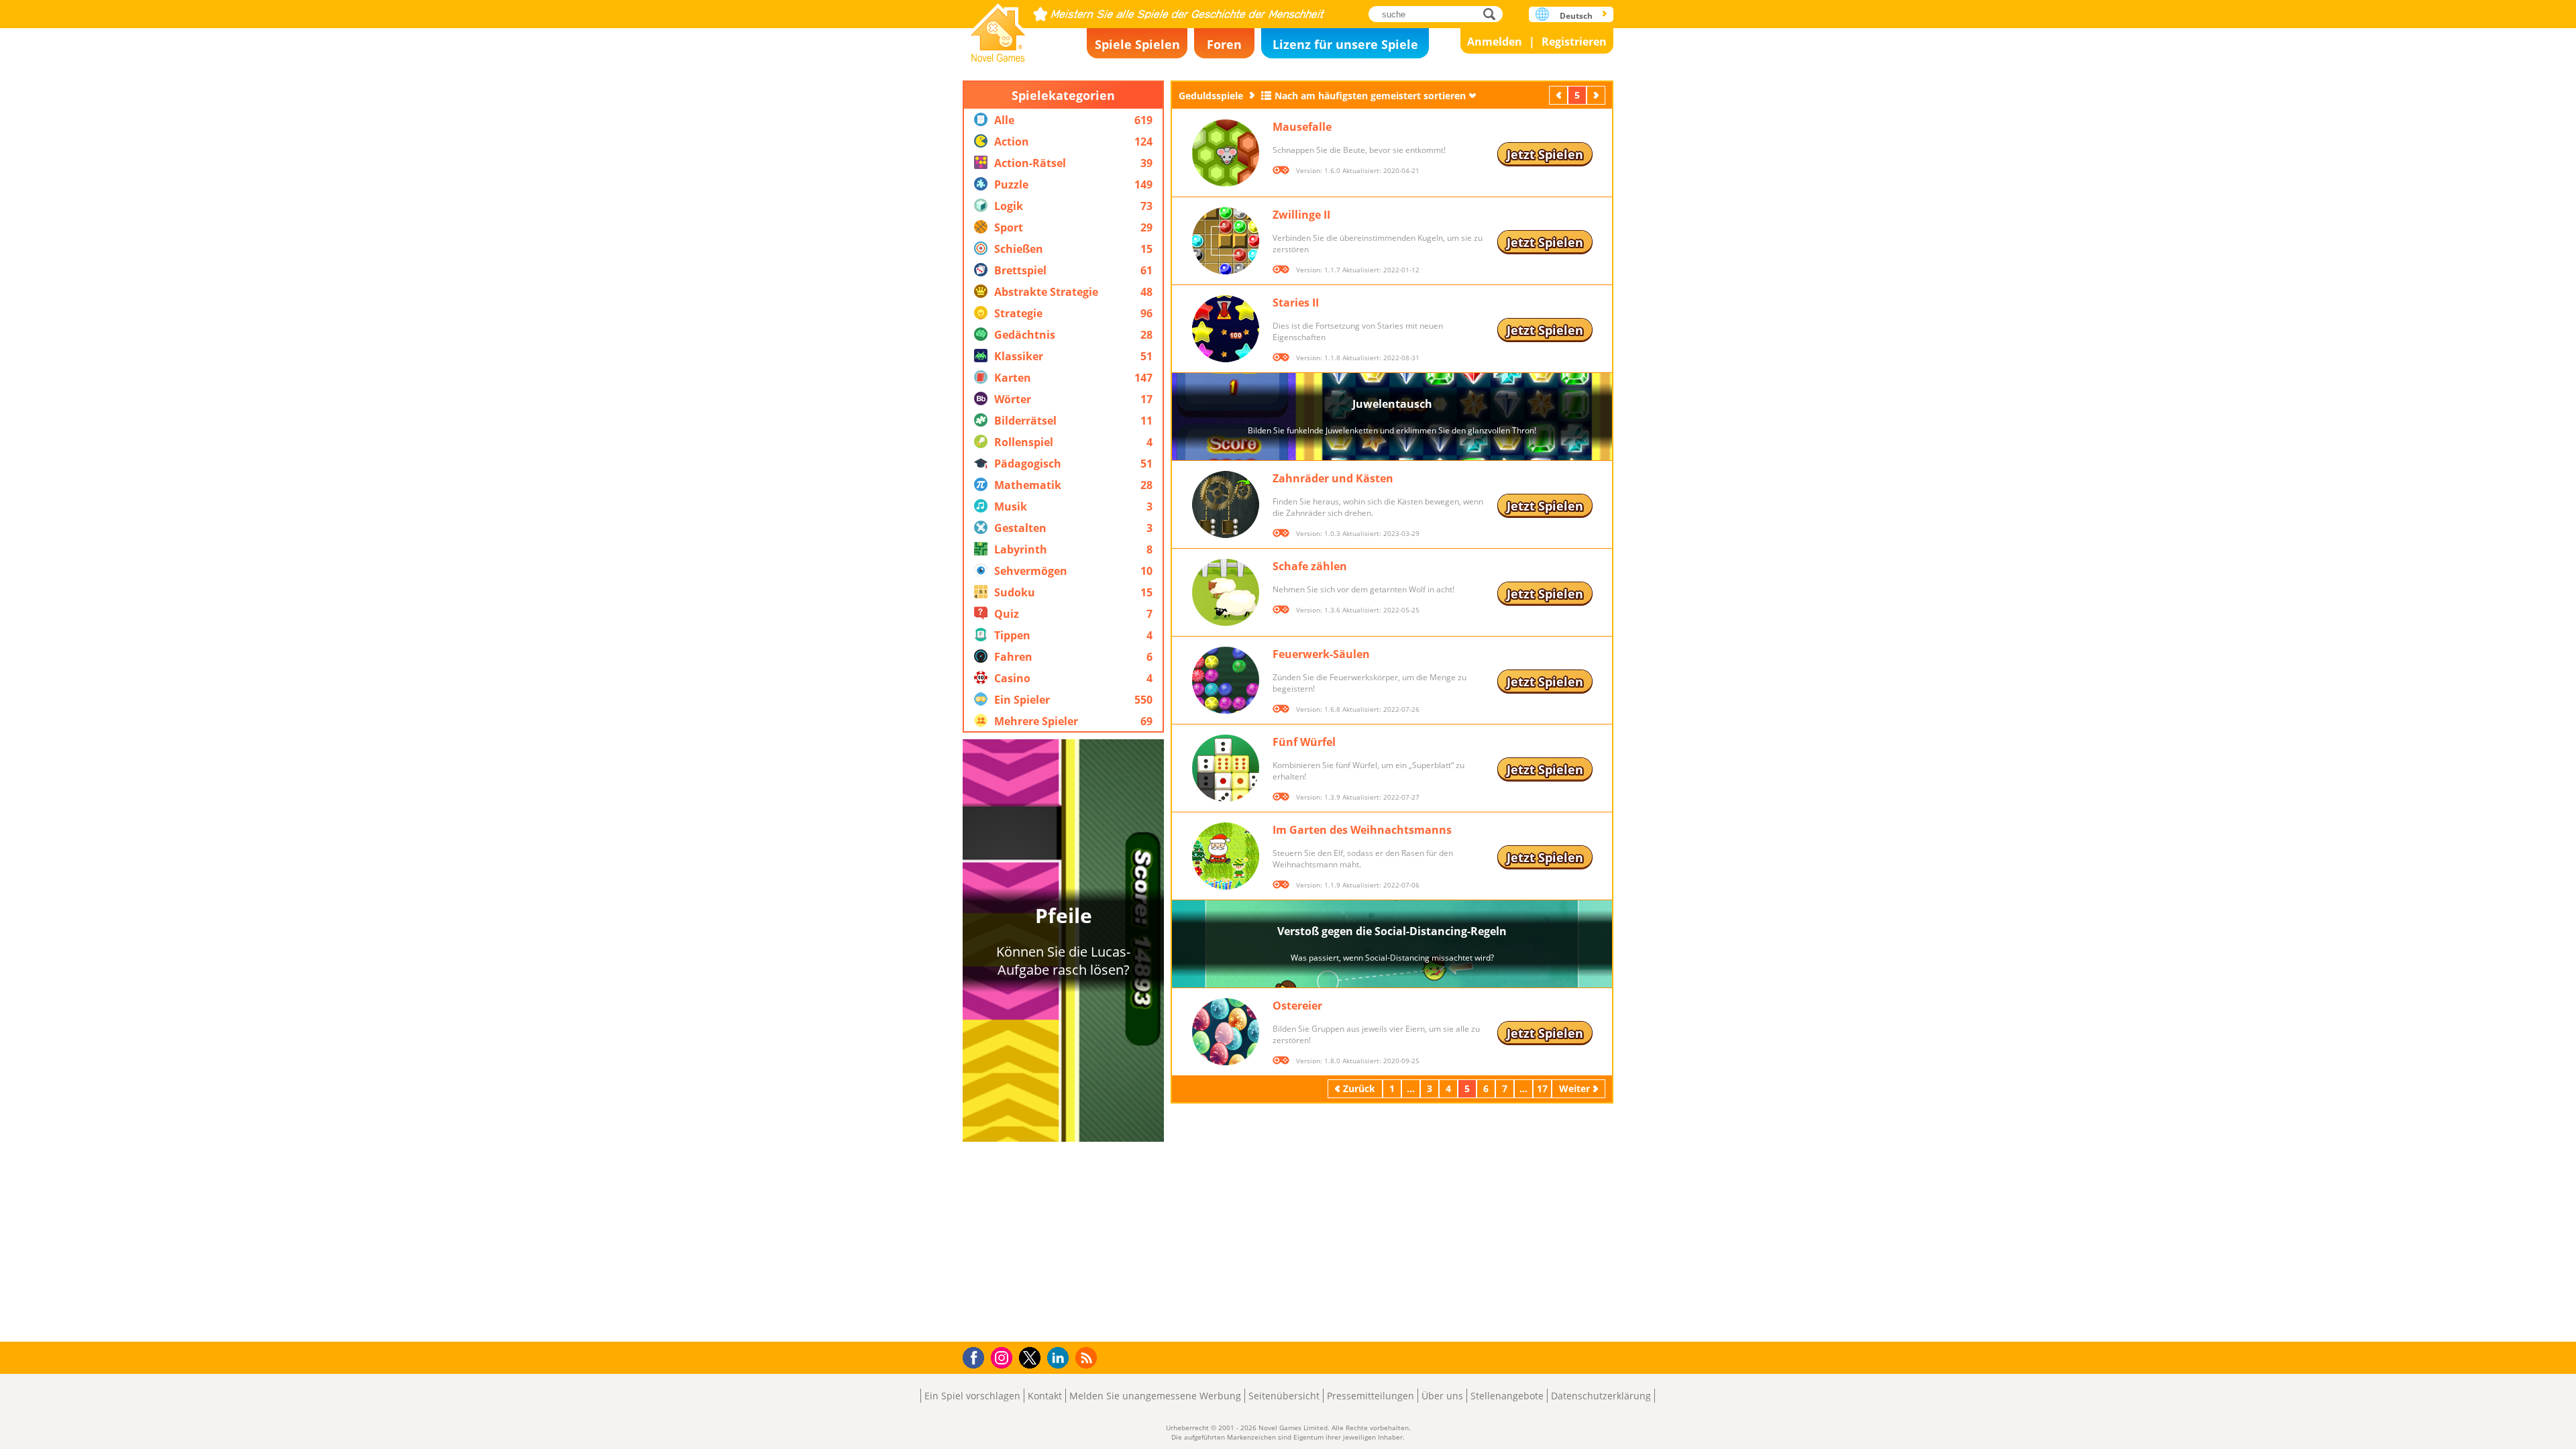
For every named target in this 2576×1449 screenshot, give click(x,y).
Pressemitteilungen (1371, 1396)
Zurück (1560, 95)
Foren (1224, 44)
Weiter (1597, 95)
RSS (1088, 1357)
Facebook (977, 1356)
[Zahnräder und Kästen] (1226, 504)
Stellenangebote (1507, 1396)
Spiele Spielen (1137, 44)
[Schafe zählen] (1226, 592)
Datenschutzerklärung (1601, 1396)
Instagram (1004, 1357)
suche (1493, 14)
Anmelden (1495, 42)
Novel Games (998, 29)
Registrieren (1574, 42)
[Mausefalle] (1226, 153)
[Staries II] (1226, 329)
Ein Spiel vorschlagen (972, 1396)
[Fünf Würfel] (1226, 768)
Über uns (1442, 1396)
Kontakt (1045, 1396)
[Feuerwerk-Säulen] (1226, 680)
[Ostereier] (1226, 1032)
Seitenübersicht (1284, 1396)
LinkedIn (1060, 1358)
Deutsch (1576, 16)
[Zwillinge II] (1226, 241)
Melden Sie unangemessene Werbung (1155, 1396)
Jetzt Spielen (1545, 154)
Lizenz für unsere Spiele (1345, 44)
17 (1542, 1088)
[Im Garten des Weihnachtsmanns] (1226, 856)
